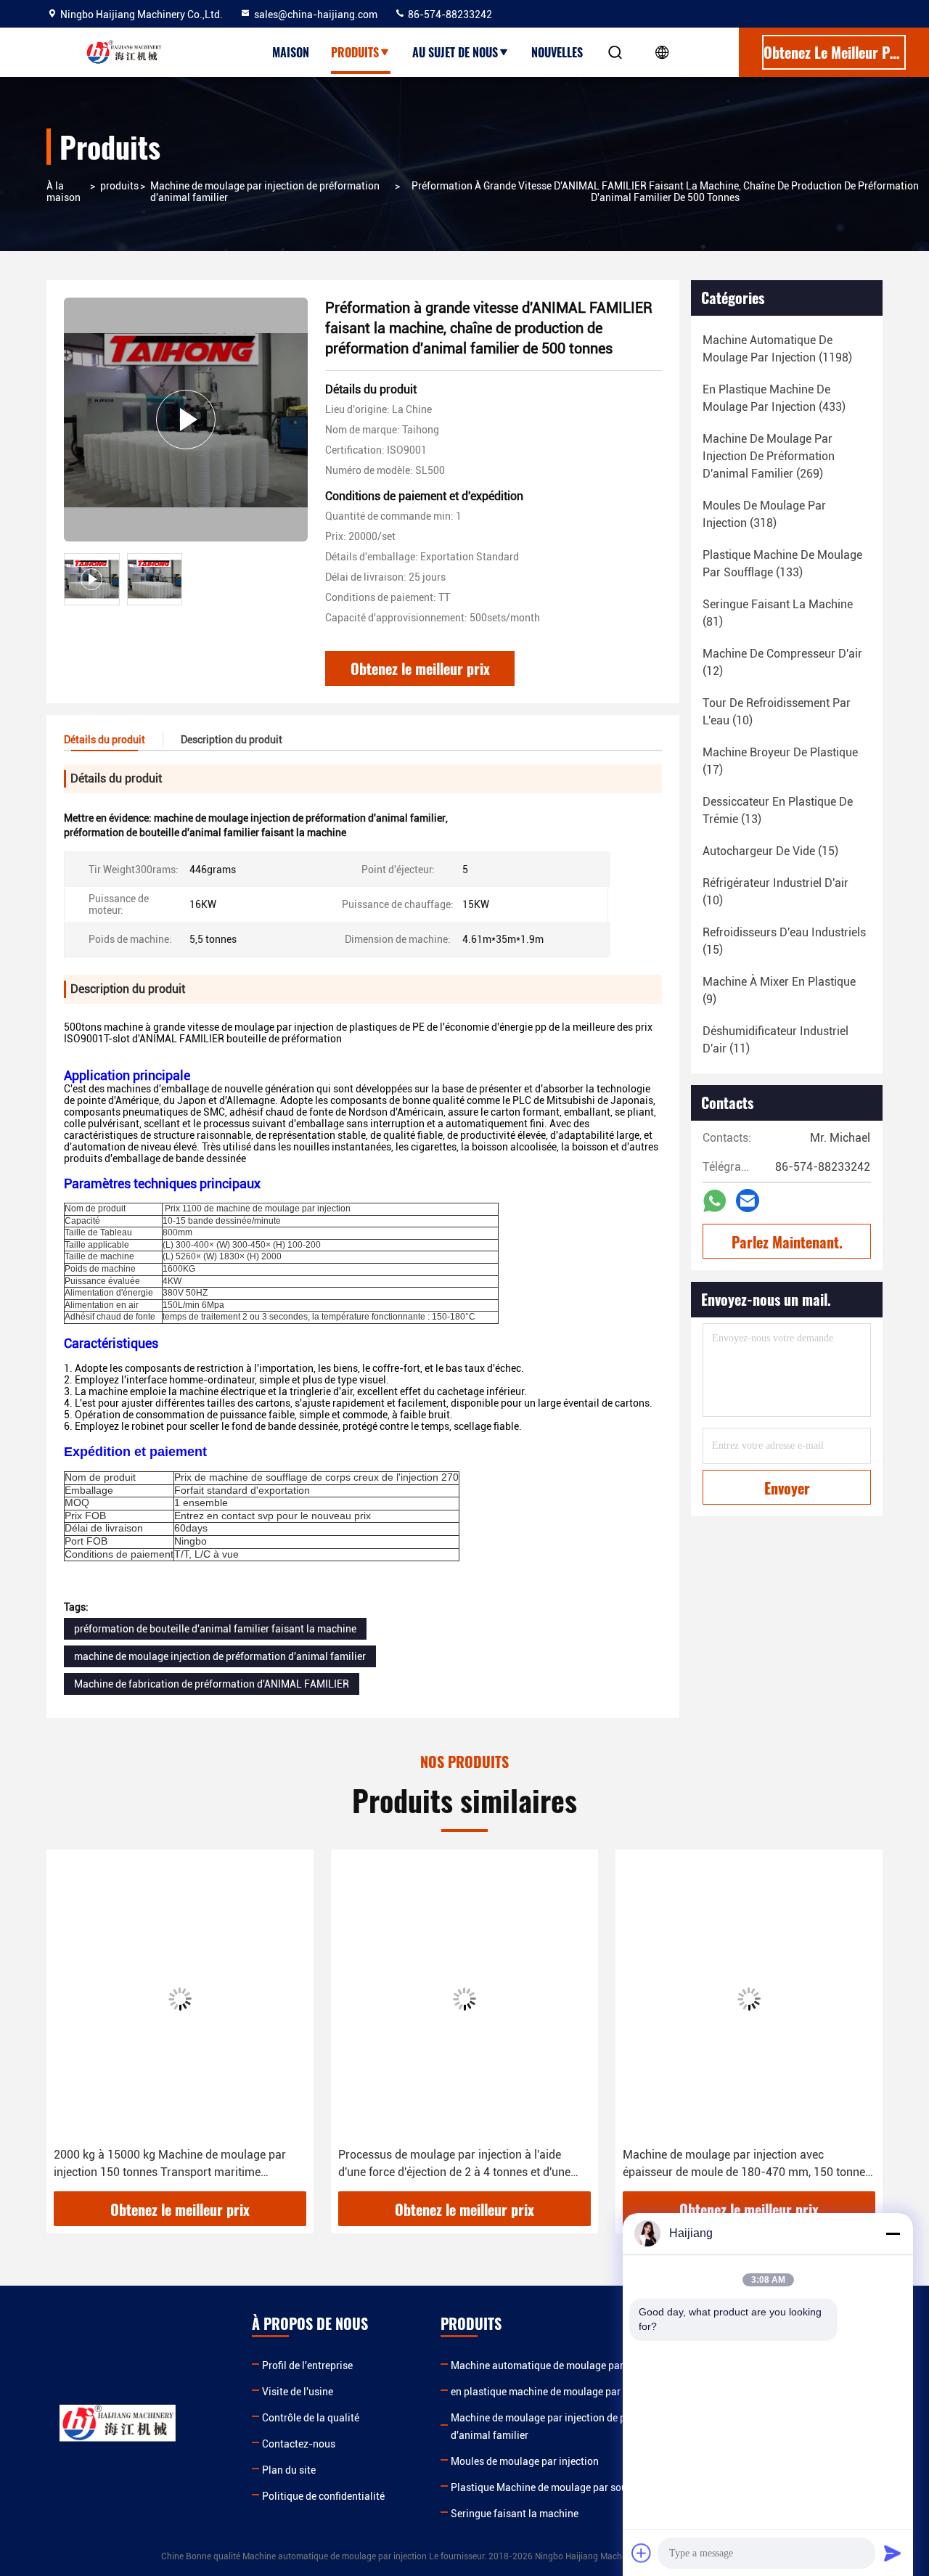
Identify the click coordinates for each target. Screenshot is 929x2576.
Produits (355, 52)
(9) (779, 990)
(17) (780, 761)
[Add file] (642, 2553)
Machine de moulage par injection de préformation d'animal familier (265, 192)
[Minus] (893, 2233)
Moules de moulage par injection (525, 2461)
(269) (769, 456)
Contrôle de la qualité (311, 2418)
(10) (777, 712)
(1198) (777, 349)
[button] (73, 2026)
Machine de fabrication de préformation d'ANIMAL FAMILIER (212, 1684)
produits (119, 186)
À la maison (64, 192)
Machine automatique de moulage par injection (558, 2366)
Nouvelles (557, 52)
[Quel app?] (715, 1201)
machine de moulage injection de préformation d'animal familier (220, 1656)
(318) (764, 514)
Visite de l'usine (298, 2392)
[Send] (893, 2553)
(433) (774, 398)
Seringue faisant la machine (515, 2514)
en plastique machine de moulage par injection (557, 2392)
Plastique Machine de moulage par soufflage (552, 2487)
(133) (782, 564)
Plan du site (289, 2470)
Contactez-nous (299, 2444)
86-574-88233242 (449, 15)
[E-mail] (748, 1201)
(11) (775, 1040)
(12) (782, 662)
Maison (291, 52)
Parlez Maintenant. (787, 1242)
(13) (778, 810)
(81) (778, 613)
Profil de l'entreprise (307, 2366)
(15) (770, 851)
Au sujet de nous (455, 52)
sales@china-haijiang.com (316, 15)
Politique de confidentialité (323, 2496)
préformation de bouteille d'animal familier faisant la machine (215, 1629)
